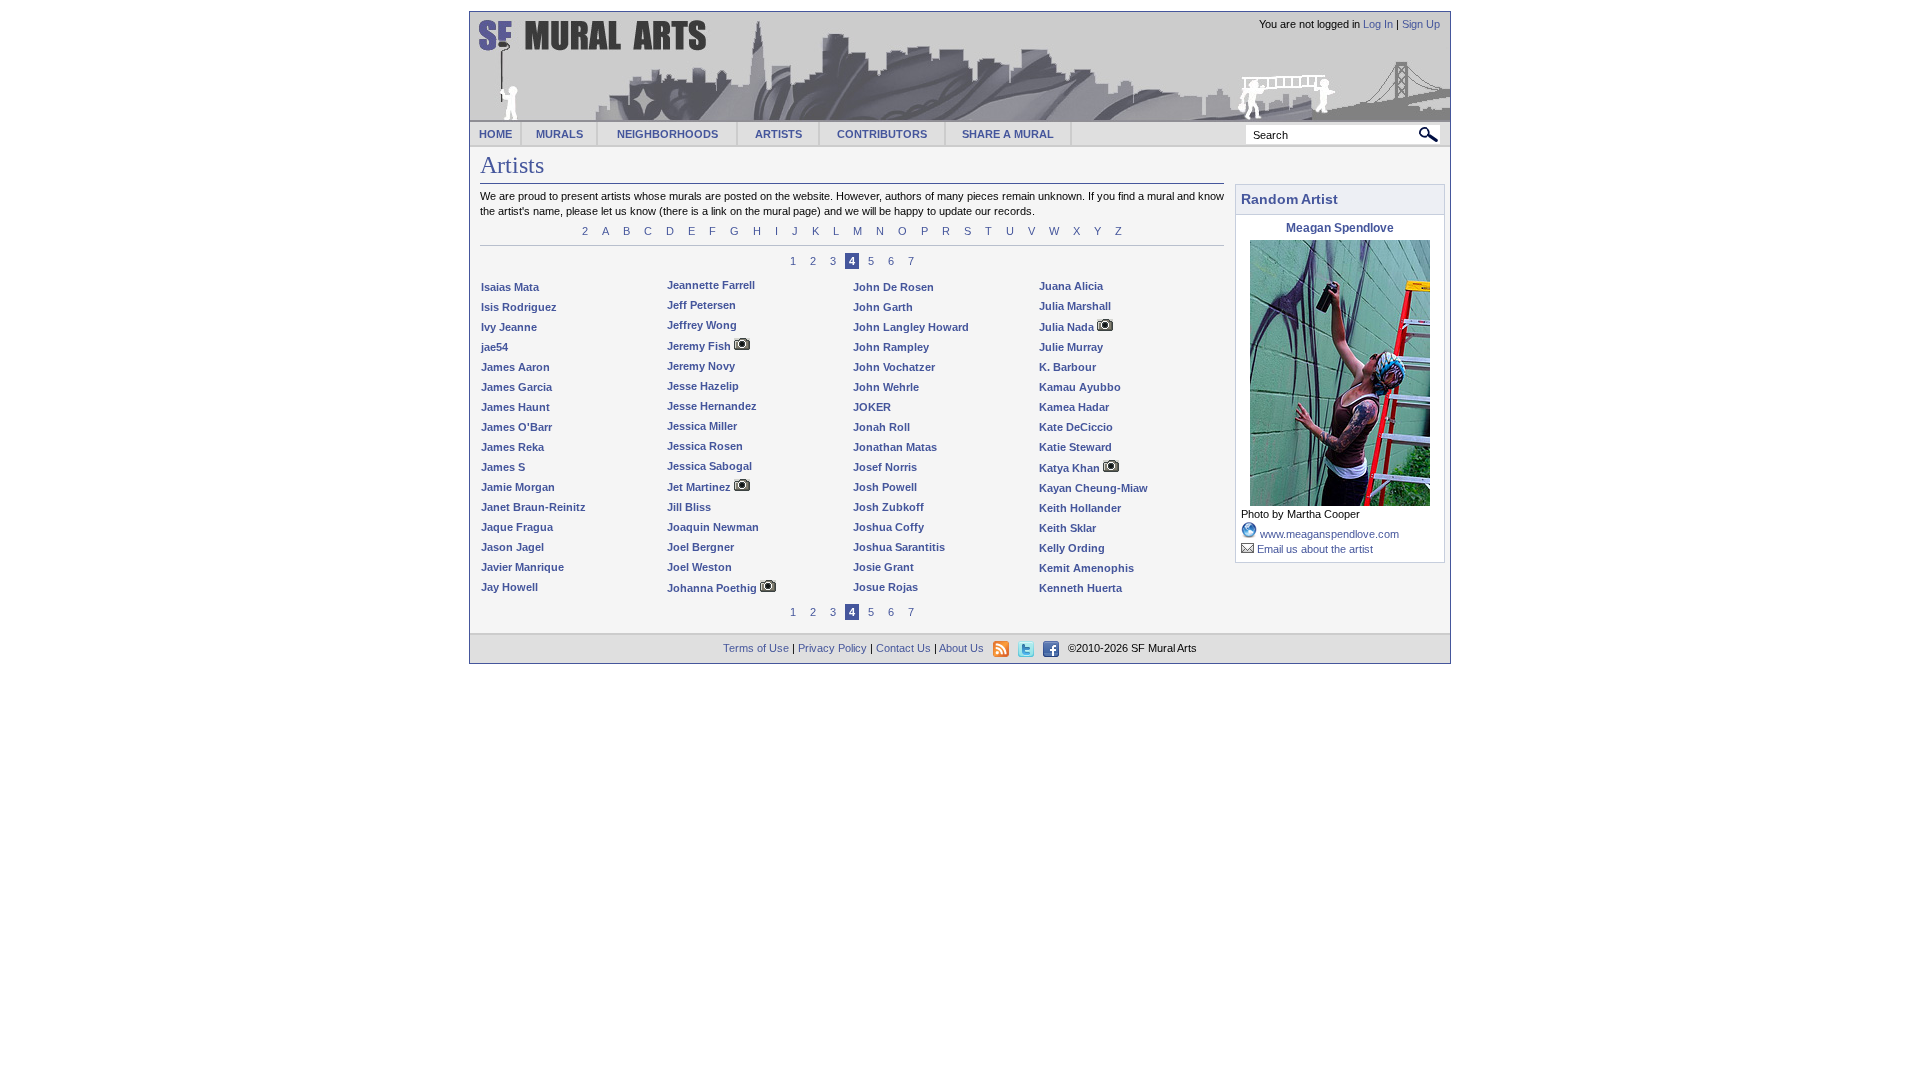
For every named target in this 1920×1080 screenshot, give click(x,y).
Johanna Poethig (712, 588)
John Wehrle (886, 387)
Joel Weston (699, 567)
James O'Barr (516, 427)
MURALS (559, 134)
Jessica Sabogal (709, 466)
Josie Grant (883, 567)
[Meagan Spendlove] (1340, 503)
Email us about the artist (1315, 549)
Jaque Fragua (517, 527)
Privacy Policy (832, 648)
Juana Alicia (1071, 286)
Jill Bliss (689, 507)
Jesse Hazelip (703, 386)
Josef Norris (885, 467)
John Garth (883, 307)
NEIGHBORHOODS (667, 134)
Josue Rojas (885, 587)
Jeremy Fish (699, 346)
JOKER (872, 407)
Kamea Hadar (1074, 407)
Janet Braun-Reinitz (533, 507)
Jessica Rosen (705, 446)
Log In (1378, 24)
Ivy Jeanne (509, 327)
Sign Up (1421, 24)
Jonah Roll (881, 427)
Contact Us (903, 648)
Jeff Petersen (701, 305)
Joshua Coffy (888, 527)
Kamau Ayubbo (1080, 387)
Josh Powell (885, 487)
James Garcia (516, 387)
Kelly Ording (1072, 548)
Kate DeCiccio (1076, 427)
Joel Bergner (700, 547)
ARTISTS (778, 134)
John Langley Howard (911, 327)
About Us (961, 648)
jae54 (494, 347)
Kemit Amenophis (1086, 568)
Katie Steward (1075, 447)
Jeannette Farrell (711, 285)
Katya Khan (1069, 468)
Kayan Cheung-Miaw (1093, 488)
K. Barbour (1067, 367)
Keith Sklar (1067, 528)
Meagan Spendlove (1340, 228)
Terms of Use (756, 648)
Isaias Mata (510, 287)
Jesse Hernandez (712, 406)
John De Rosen (893, 287)
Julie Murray (1071, 347)
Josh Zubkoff (888, 507)
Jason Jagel (512, 547)
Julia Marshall (1075, 306)
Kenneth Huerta (1080, 588)
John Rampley (891, 347)
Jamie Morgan (518, 487)
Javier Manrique (522, 567)
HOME (495, 134)
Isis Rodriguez (519, 307)
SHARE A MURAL (1008, 134)
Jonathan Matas (895, 447)
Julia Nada (1066, 327)
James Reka (512, 447)
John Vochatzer (894, 367)
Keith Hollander (1080, 508)
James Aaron (515, 367)
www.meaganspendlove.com (1329, 534)
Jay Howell (509, 587)
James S (503, 467)
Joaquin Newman (713, 527)
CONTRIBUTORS (882, 134)
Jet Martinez (699, 487)
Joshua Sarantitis (899, 547)
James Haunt (515, 407)
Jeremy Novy (701, 366)
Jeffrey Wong (702, 325)
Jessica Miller (702, 426)
